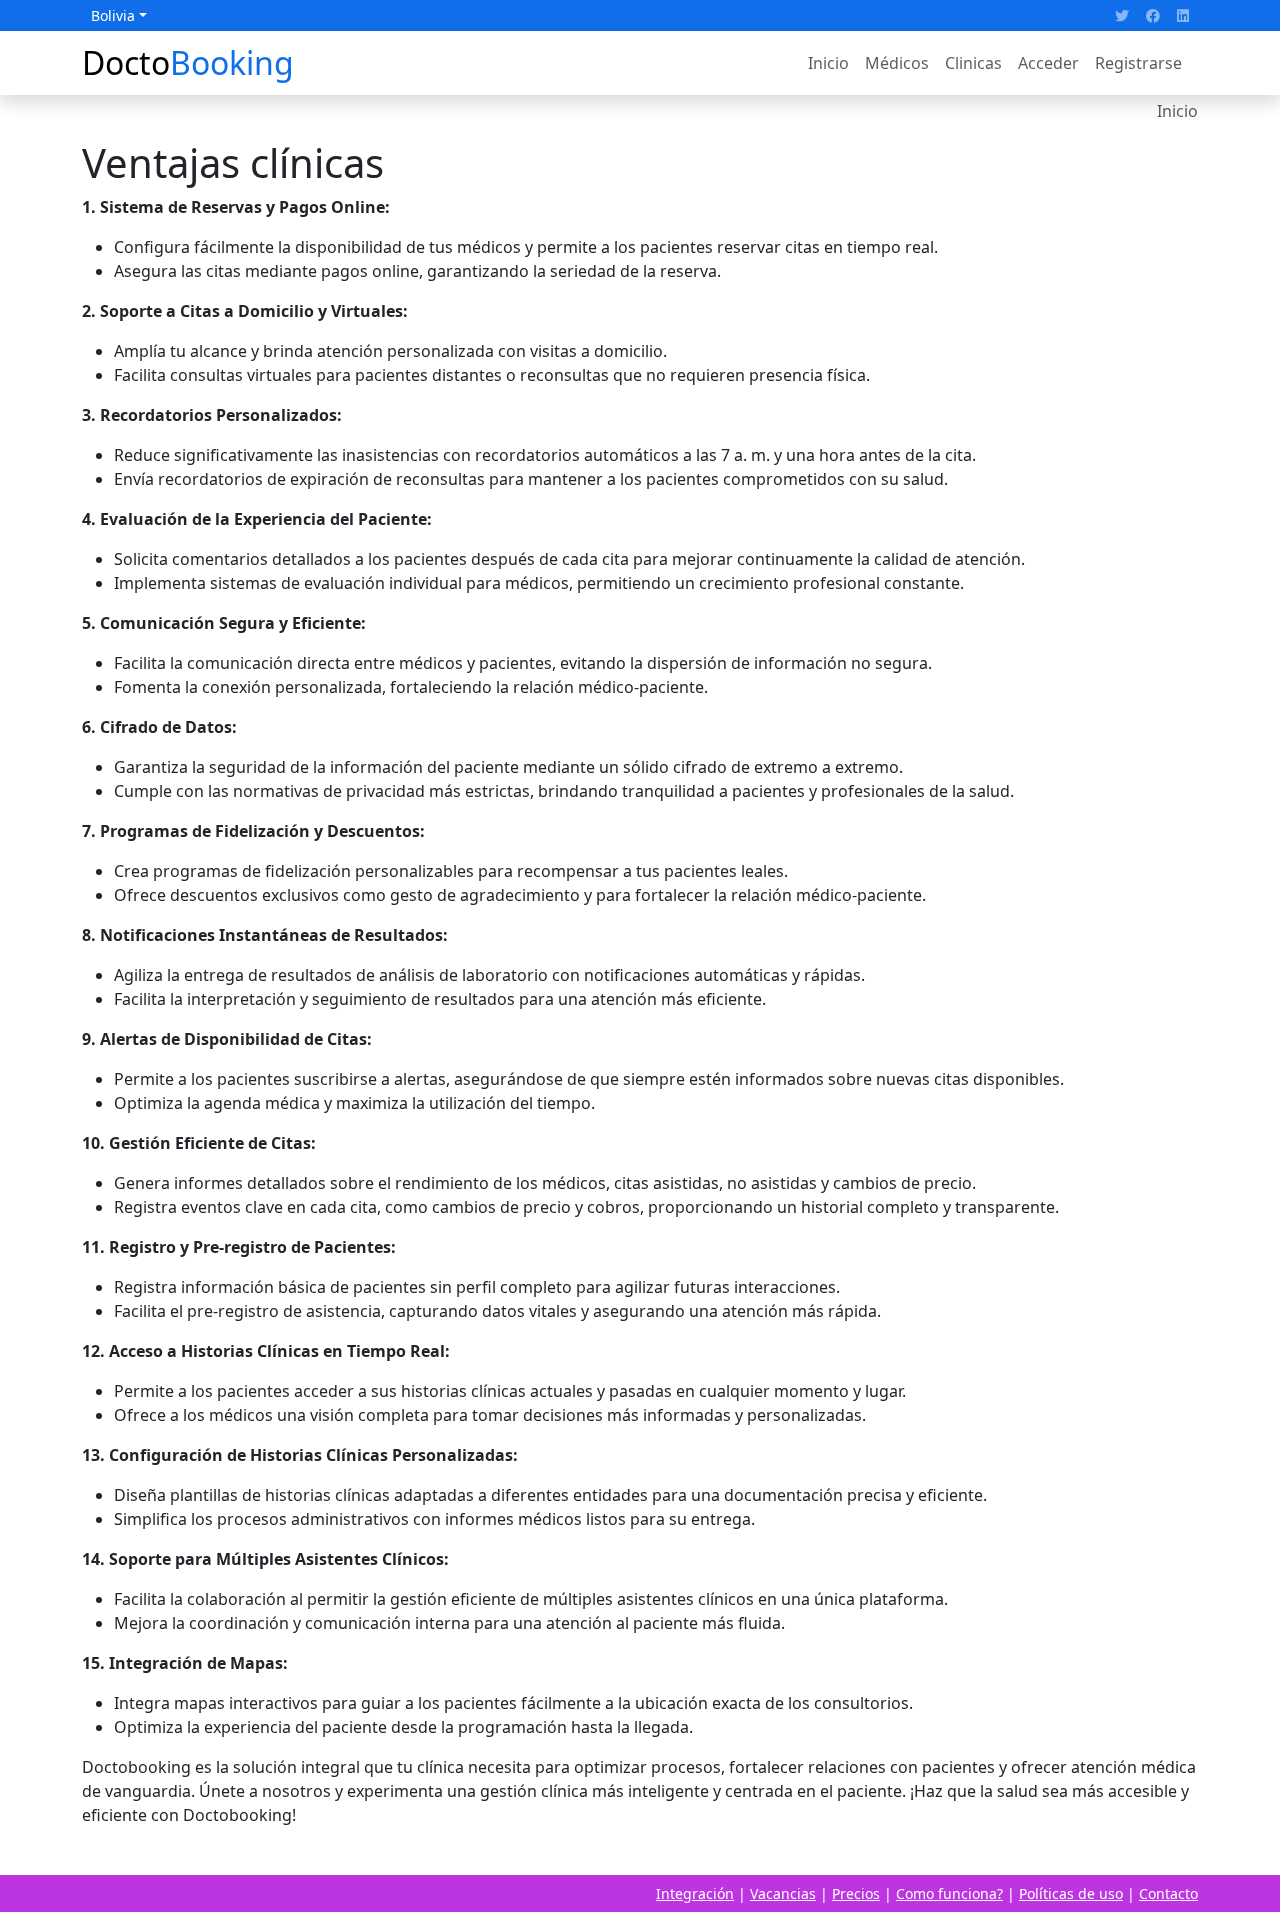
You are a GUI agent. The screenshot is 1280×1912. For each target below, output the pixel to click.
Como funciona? (949, 1893)
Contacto (1168, 1893)
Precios (856, 1893)
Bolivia (113, 15)
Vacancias (783, 1893)
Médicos (897, 63)
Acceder (1048, 63)
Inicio (828, 63)
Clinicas (973, 63)
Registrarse (1138, 63)
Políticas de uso (1071, 1893)
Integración (695, 1893)
